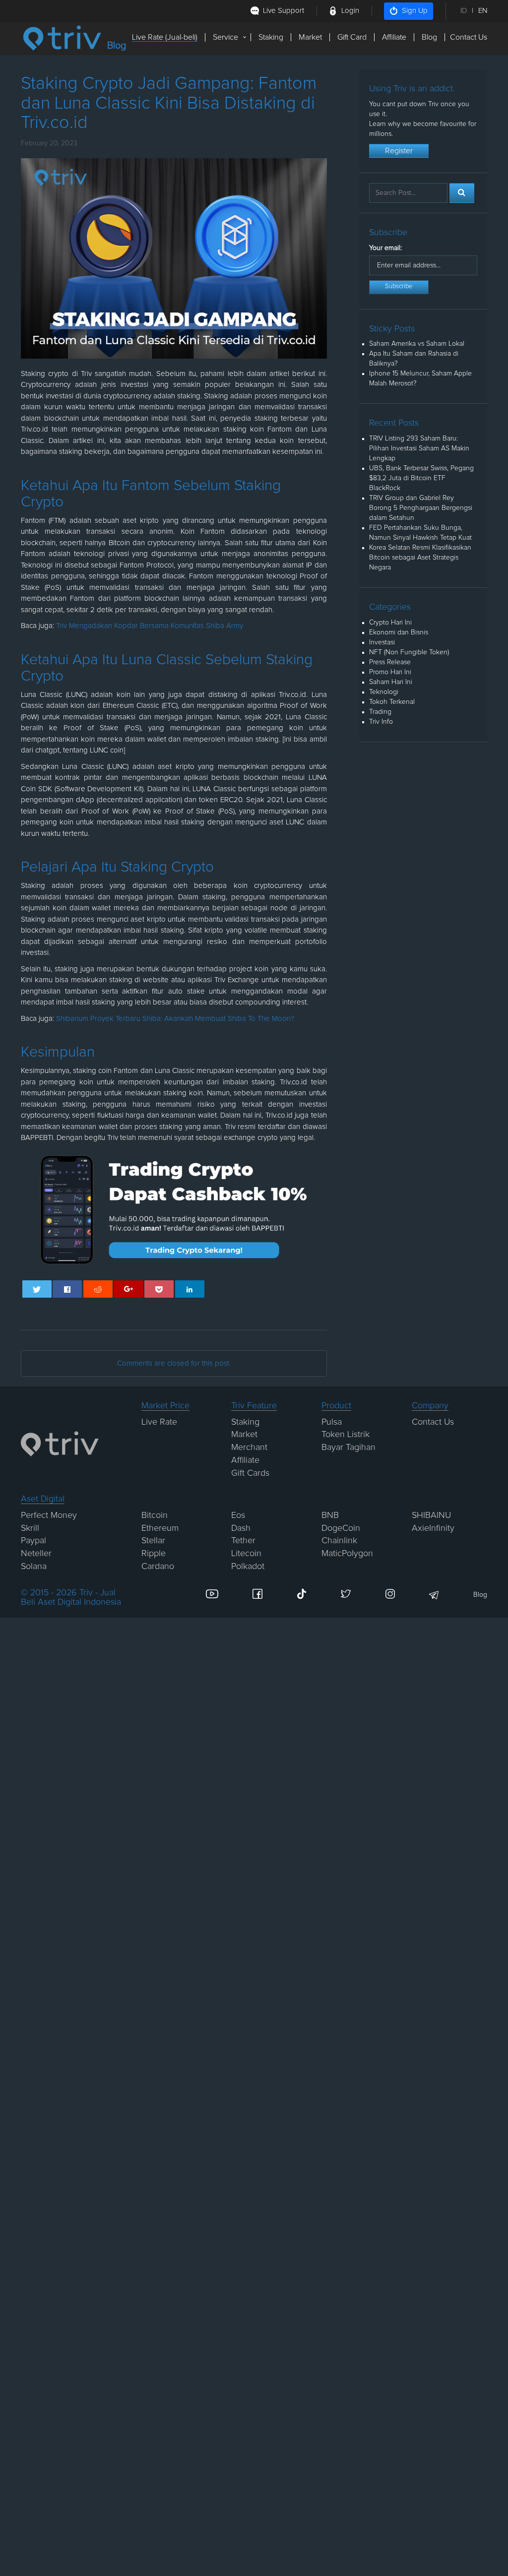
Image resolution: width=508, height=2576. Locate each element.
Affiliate (394, 37)
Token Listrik (346, 1435)
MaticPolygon (347, 1554)
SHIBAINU (431, 1515)
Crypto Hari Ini (390, 623)
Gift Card (352, 37)
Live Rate (159, 1422)
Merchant (249, 1447)
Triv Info (381, 722)
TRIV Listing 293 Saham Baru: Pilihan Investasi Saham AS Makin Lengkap (419, 448)
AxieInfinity (433, 1528)
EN (483, 11)
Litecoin (246, 1554)
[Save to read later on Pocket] (159, 1289)
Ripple (154, 1554)
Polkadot (248, 1567)
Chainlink (339, 1541)
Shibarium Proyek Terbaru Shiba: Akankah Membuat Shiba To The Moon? (175, 1019)
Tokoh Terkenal (392, 702)
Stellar (153, 1541)
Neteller (36, 1554)
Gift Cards (250, 1473)
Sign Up (415, 11)
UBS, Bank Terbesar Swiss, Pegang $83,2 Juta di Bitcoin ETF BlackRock (421, 478)
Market (310, 37)
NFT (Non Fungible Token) (409, 652)
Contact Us (469, 37)
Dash (241, 1528)
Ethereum (160, 1528)
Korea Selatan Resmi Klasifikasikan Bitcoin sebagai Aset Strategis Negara (420, 558)
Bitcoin (155, 1515)
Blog (429, 37)
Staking (271, 37)
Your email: (385, 248)
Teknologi (384, 692)
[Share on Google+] (128, 1289)
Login (350, 11)
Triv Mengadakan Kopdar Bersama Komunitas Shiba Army (150, 626)
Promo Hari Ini (390, 672)
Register (399, 151)
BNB (330, 1515)
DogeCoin (341, 1528)
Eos (238, 1515)
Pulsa (332, 1422)
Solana (34, 1567)
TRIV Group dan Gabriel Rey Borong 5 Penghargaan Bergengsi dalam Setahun (421, 508)
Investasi (382, 642)
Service (225, 37)
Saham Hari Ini (391, 682)
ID (464, 11)
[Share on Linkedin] (190, 1289)
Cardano (158, 1567)
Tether (243, 1541)
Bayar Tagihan (349, 1447)
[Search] (462, 193)
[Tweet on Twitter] (37, 1289)
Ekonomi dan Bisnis (399, 632)
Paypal (33, 1541)
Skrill (30, 1528)
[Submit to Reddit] (98, 1289)
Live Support (284, 11)
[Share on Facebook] (67, 1289)
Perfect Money (49, 1515)
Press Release (390, 662)
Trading (380, 712)
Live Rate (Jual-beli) (165, 37)
